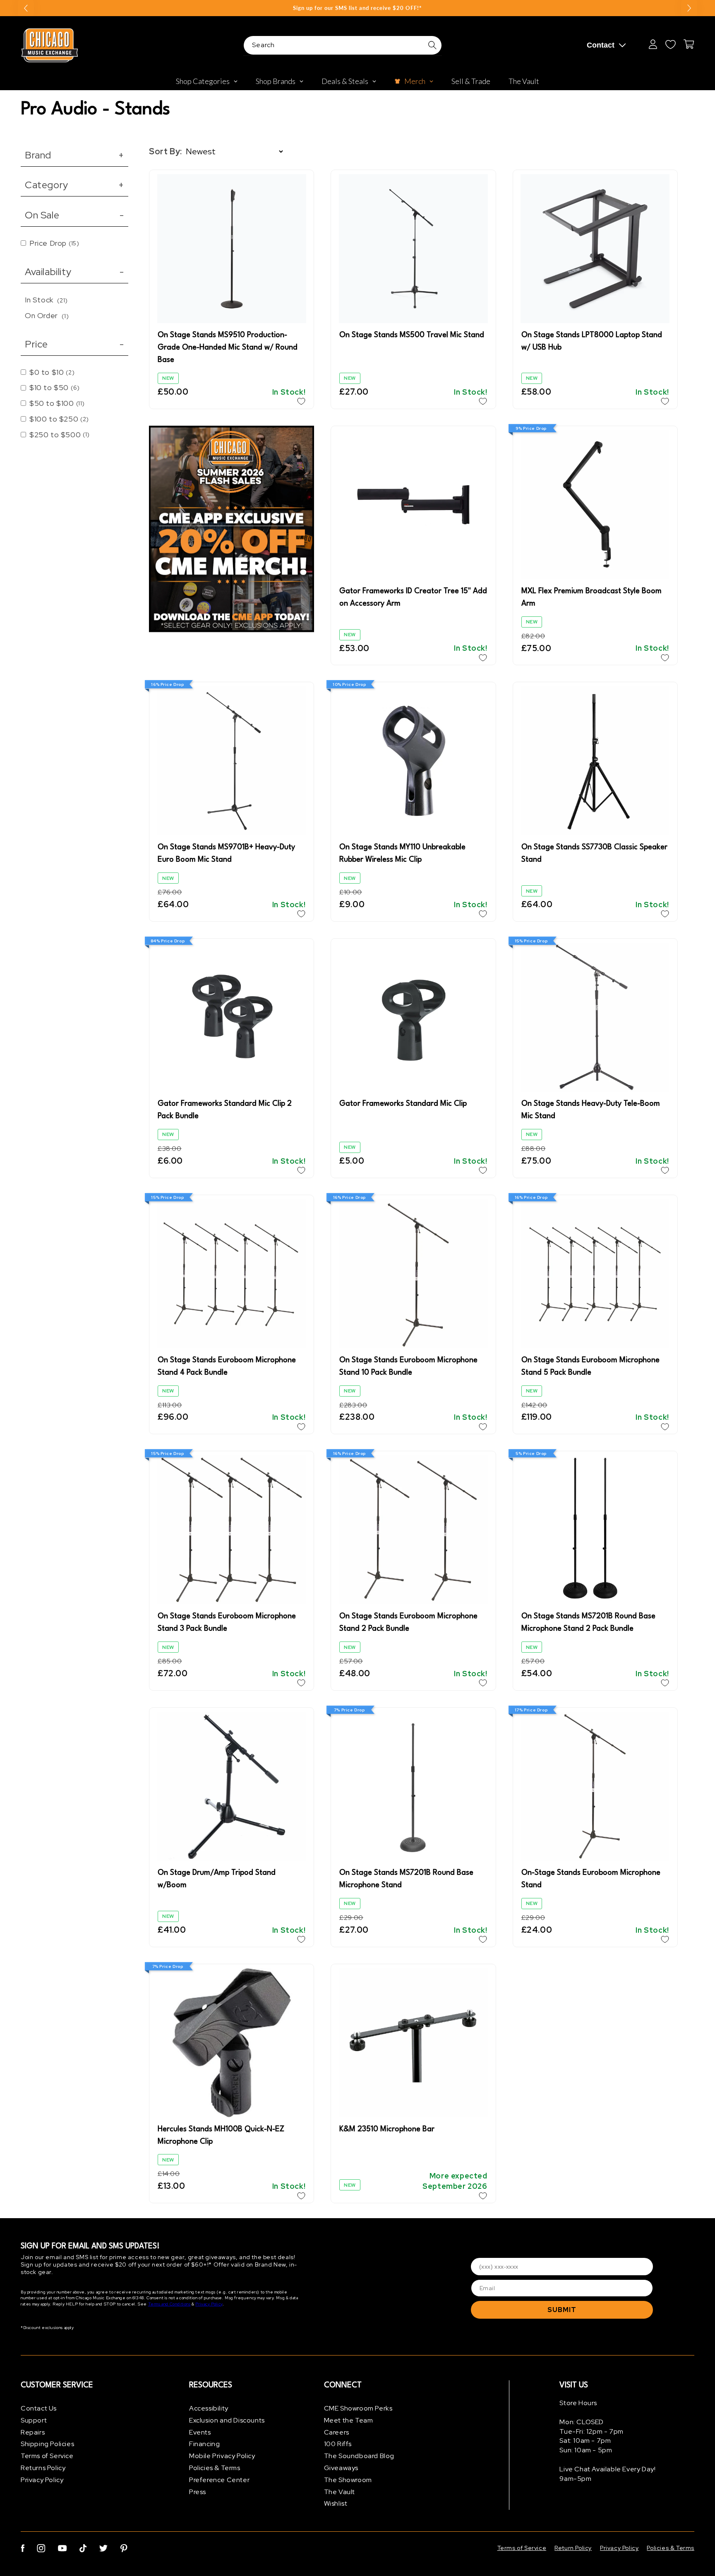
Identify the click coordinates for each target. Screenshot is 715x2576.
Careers (337, 2432)
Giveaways (341, 2468)
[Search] (432, 45)
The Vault (340, 2492)
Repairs (33, 2432)
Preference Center (219, 2480)
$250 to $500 (60, 435)
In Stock (46, 300)
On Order (47, 315)
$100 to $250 (59, 419)
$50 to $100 (57, 403)
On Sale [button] (74, 215)
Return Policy (573, 2548)
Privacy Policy (209, 2304)
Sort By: (166, 151)
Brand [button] (74, 155)
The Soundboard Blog (359, 2456)
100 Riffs (338, 2444)
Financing (204, 2444)
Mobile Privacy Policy (222, 2456)
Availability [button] (74, 272)
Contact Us (39, 2408)
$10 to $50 (55, 387)
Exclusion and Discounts (227, 2420)
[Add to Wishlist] (301, 401)
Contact (601, 45)
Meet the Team (349, 2420)
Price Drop (54, 243)
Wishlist (336, 2503)
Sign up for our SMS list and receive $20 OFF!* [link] (357, 8)
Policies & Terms (215, 2468)
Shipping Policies (47, 2444)
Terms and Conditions (169, 2304)
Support (34, 2420)
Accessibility (209, 2408)
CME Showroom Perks (358, 2408)
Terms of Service (47, 2456)
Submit (562, 2310)
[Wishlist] (670, 44)
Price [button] (74, 344)
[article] (232, 530)
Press (198, 2492)
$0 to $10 (52, 372)
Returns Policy (43, 2468)
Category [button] (74, 185)
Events (200, 2432)
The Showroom (348, 2480)
